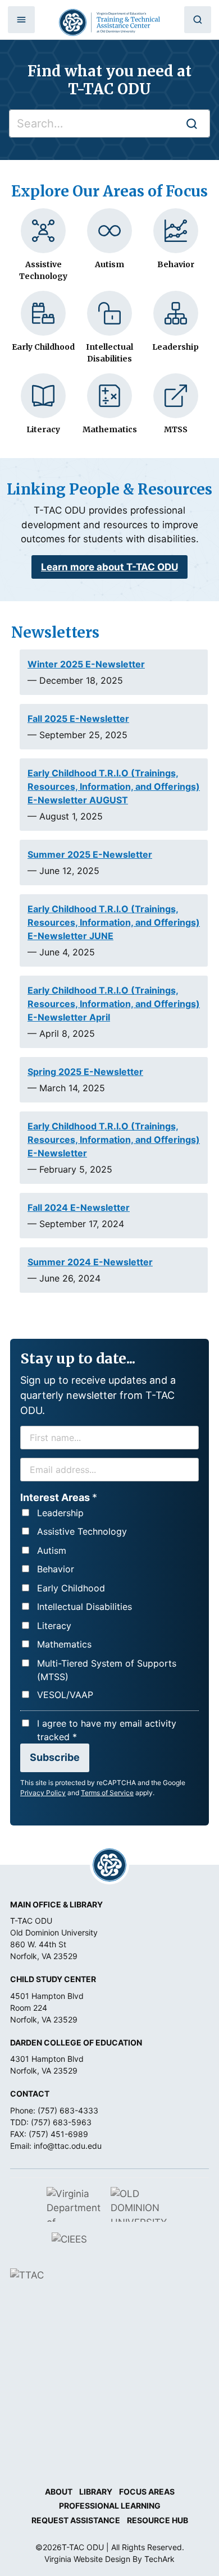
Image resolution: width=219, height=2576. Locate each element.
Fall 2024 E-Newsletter (79, 1207)
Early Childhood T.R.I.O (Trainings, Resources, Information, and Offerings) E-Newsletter (114, 1140)
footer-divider (109, 1865)
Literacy (54, 1626)
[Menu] (21, 20)
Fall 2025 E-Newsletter (78, 719)
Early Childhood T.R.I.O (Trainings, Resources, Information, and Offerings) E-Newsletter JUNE (114, 922)
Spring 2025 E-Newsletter (85, 1072)
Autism (52, 1550)
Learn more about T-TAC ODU (109, 567)
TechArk (159, 2559)
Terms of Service (107, 1793)
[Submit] (191, 123)
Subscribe (55, 1757)
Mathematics (64, 1644)
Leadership (60, 1513)
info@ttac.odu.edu (68, 2146)
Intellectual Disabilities (85, 1607)
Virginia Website (74, 2559)
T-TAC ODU (109, 22)
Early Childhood (71, 1588)
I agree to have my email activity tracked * (107, 1730)
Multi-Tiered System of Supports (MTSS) (107, 1670)
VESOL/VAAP (65, 1695)
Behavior (56, 1569)
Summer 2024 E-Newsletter (90, 1262)
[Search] (198, 20)
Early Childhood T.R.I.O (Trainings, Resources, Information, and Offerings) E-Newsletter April (114, 1004)
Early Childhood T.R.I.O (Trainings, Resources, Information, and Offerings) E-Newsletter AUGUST (114, 786)
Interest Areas (59, 1497)
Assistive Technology (82, 1531)
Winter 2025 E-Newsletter (86, 664)
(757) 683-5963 (61, 2122)
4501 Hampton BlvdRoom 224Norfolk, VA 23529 (47, 2008)
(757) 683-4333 (68, 2110)
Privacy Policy (43, 1793)
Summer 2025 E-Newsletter (90, 854)
